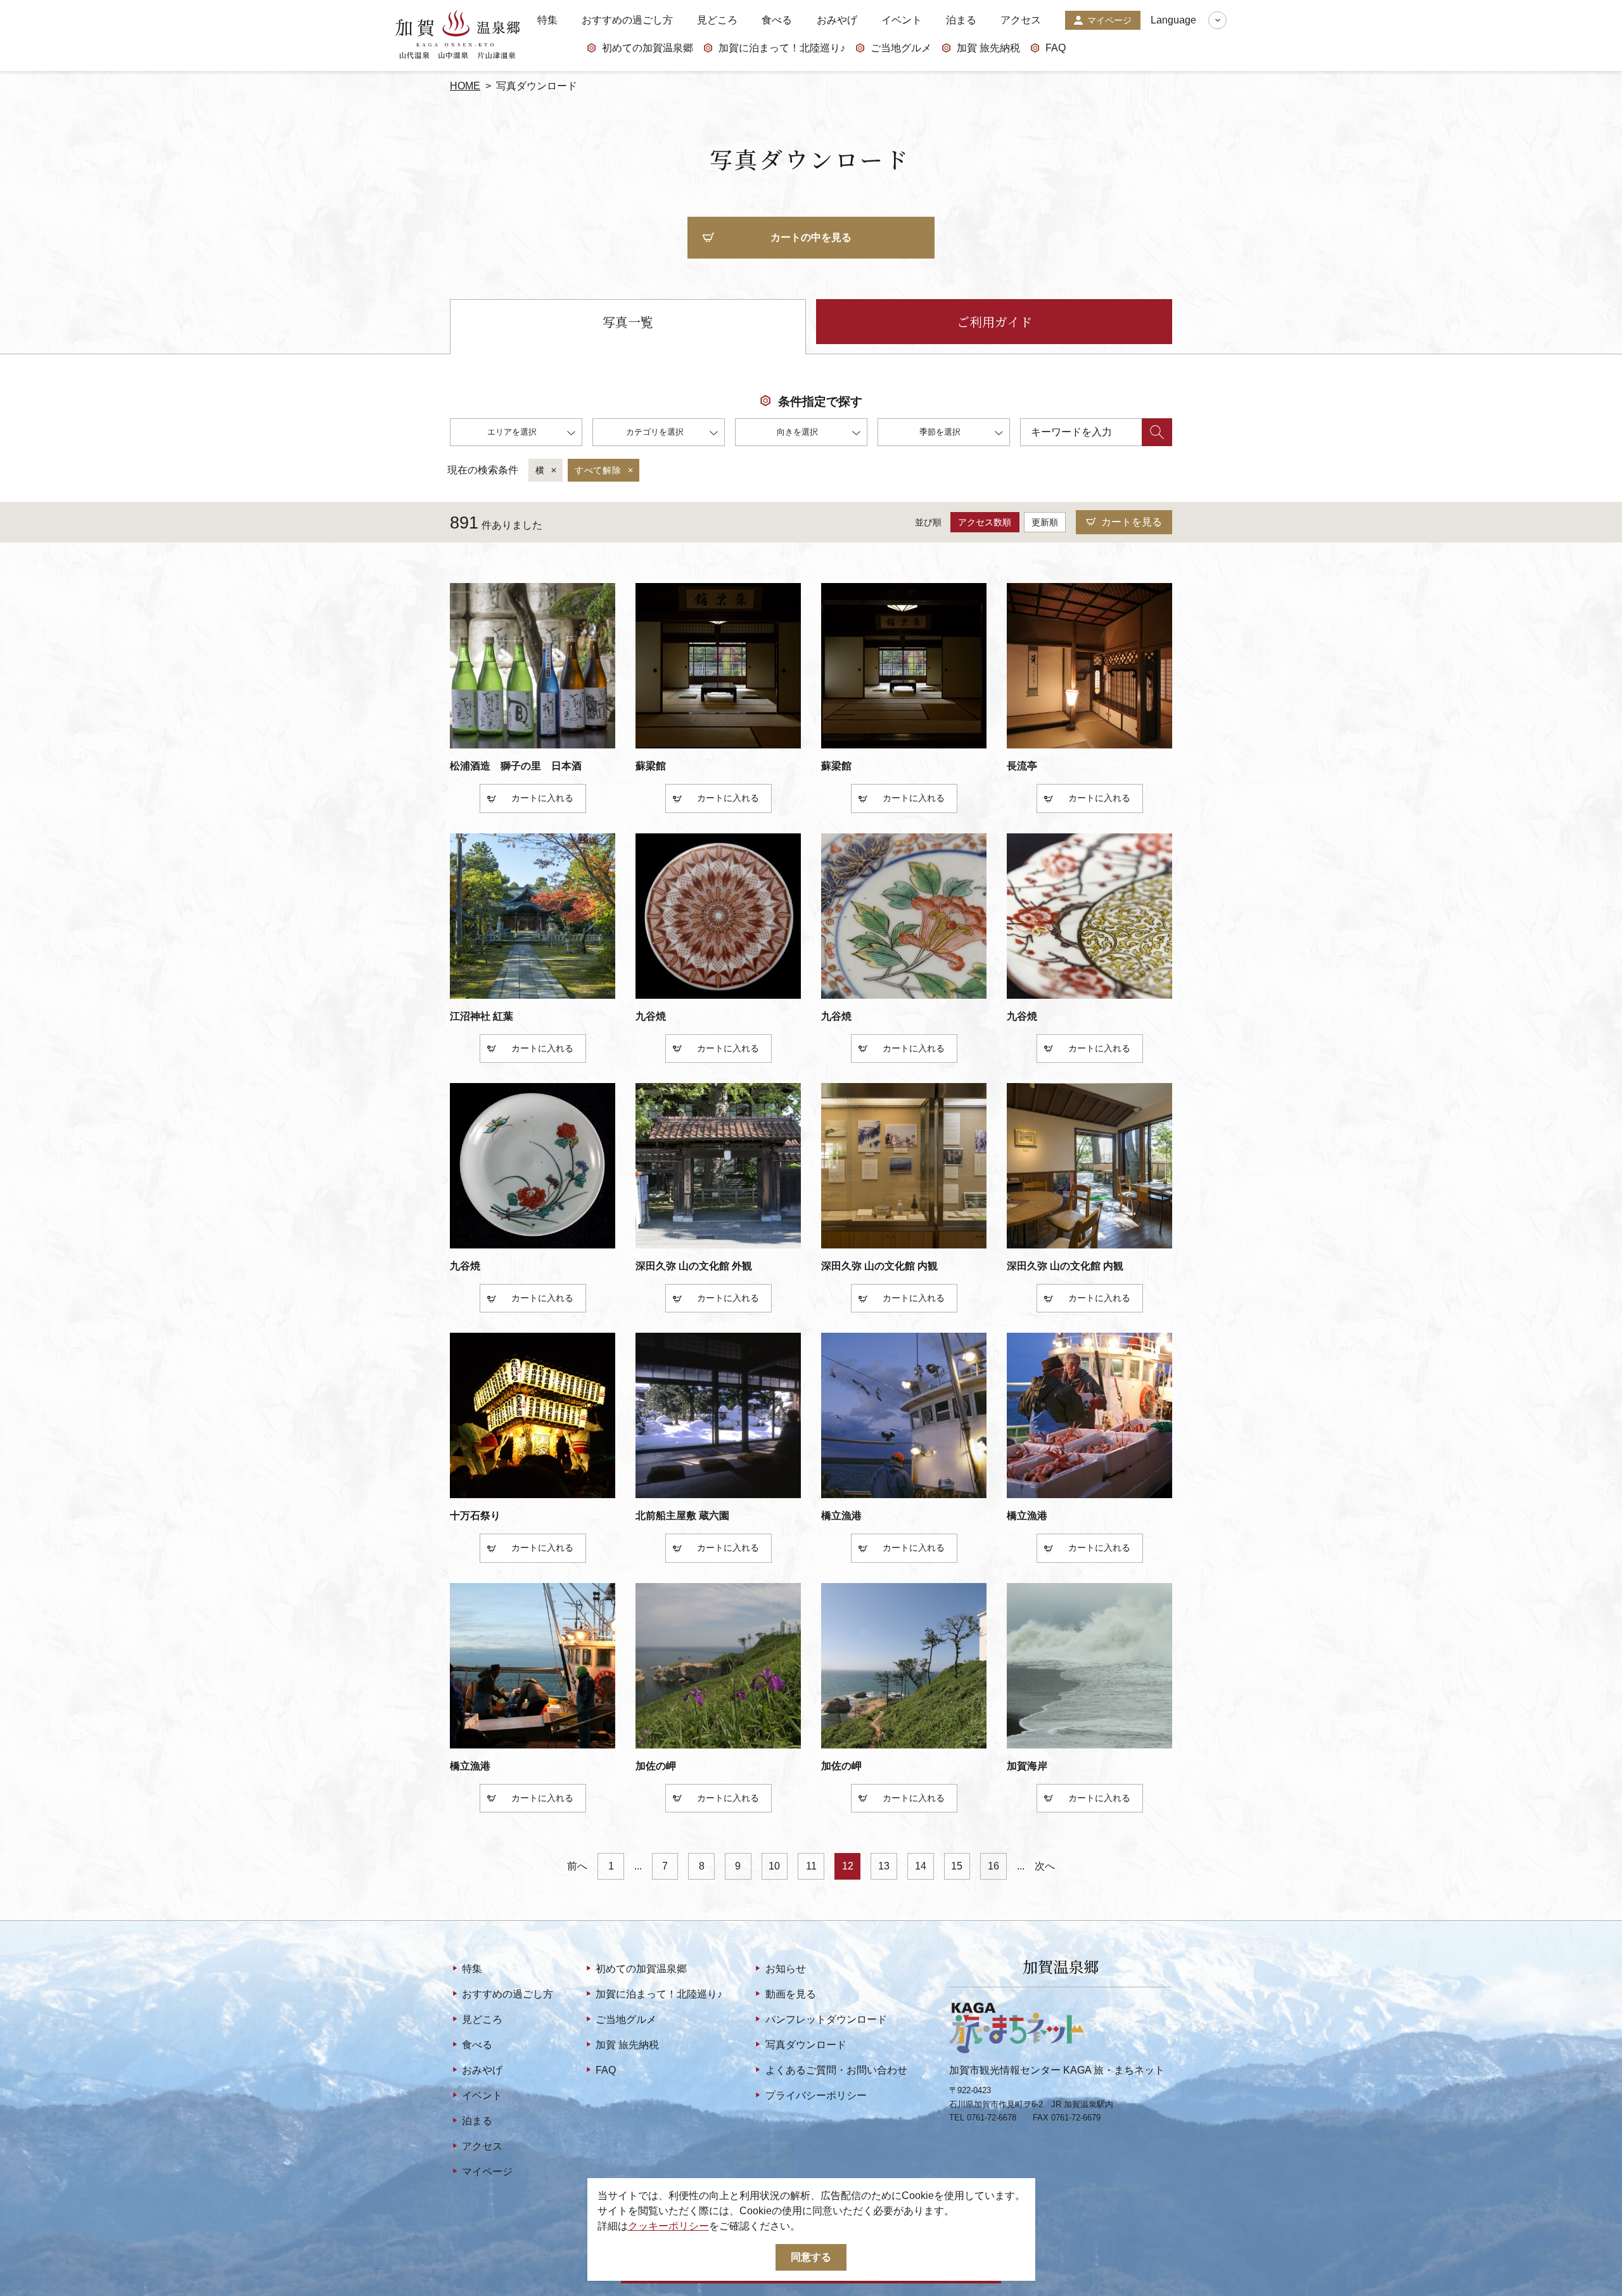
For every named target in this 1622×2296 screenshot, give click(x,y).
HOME (465, 86)
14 (921, 1866)
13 (884, 1866)
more (461, 753)
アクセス (1021, 20)
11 (811, 1866)
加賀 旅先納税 (988, 48)
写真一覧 (628, 322)
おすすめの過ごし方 (627, 20)
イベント (902, 20)
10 (774, 1866)
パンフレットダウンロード (826, 2019)
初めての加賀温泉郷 (648, 48)
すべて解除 (598, 470)
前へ (577, 1866)
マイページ (1109, 20)
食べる (777, 20)
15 (957, 1866)
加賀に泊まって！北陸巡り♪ (782, 48)
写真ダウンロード (806, 2045)
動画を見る (790, 1994)
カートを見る (1132, 522)
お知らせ (785, 1969)
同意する (811, 2257)
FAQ (1056, 48)
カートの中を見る (811, 237)
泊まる (961, 20)
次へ (1045, 1866)
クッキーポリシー (668, 2226)
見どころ (717, 20)
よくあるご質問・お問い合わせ (836, 2070)
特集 (547, 20)
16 (993, 1866)
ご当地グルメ (901, 48)
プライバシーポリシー (816, 2095)
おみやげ (837, 20)
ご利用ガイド (994, 322)
